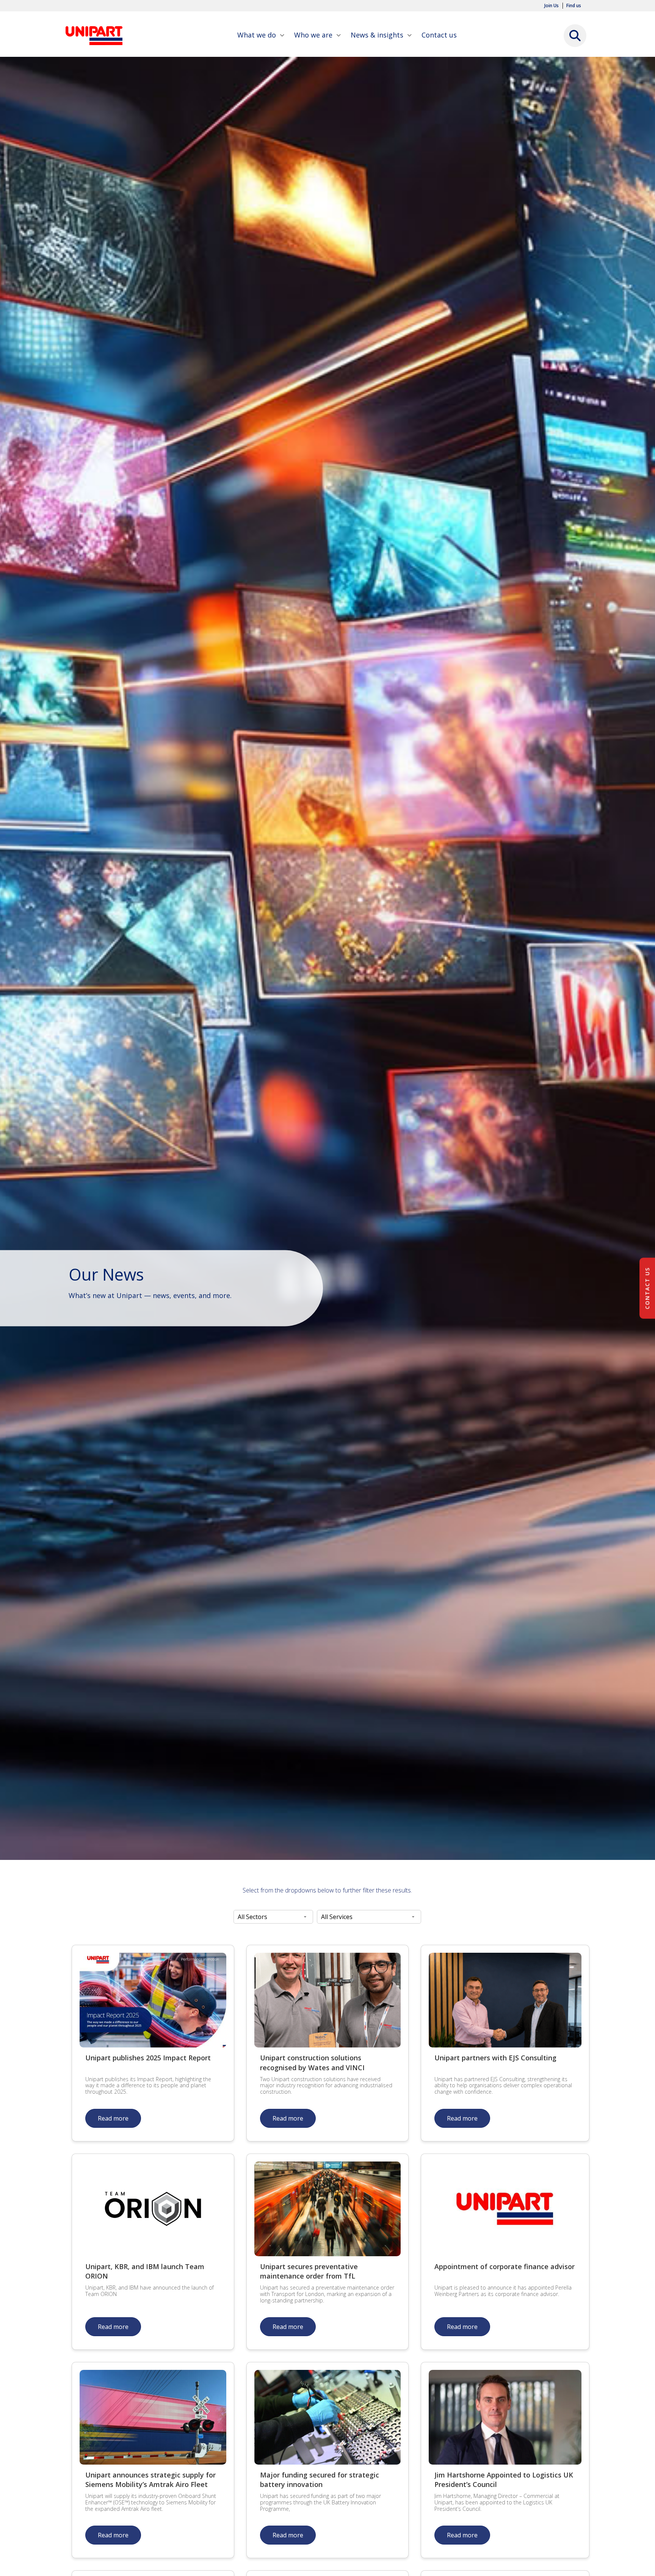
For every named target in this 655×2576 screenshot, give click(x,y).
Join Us (552, 6)
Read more (113, 2118)
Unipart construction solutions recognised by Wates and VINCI (312, 2062)
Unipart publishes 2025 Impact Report (148, 2058)
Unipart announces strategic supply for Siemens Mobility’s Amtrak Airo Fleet (150, 2480)
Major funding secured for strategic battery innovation (320, 2480)
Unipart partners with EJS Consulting (495, 2058)
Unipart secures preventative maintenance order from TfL (309, 2271)
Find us (574, 6)
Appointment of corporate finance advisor (505, 2266)
